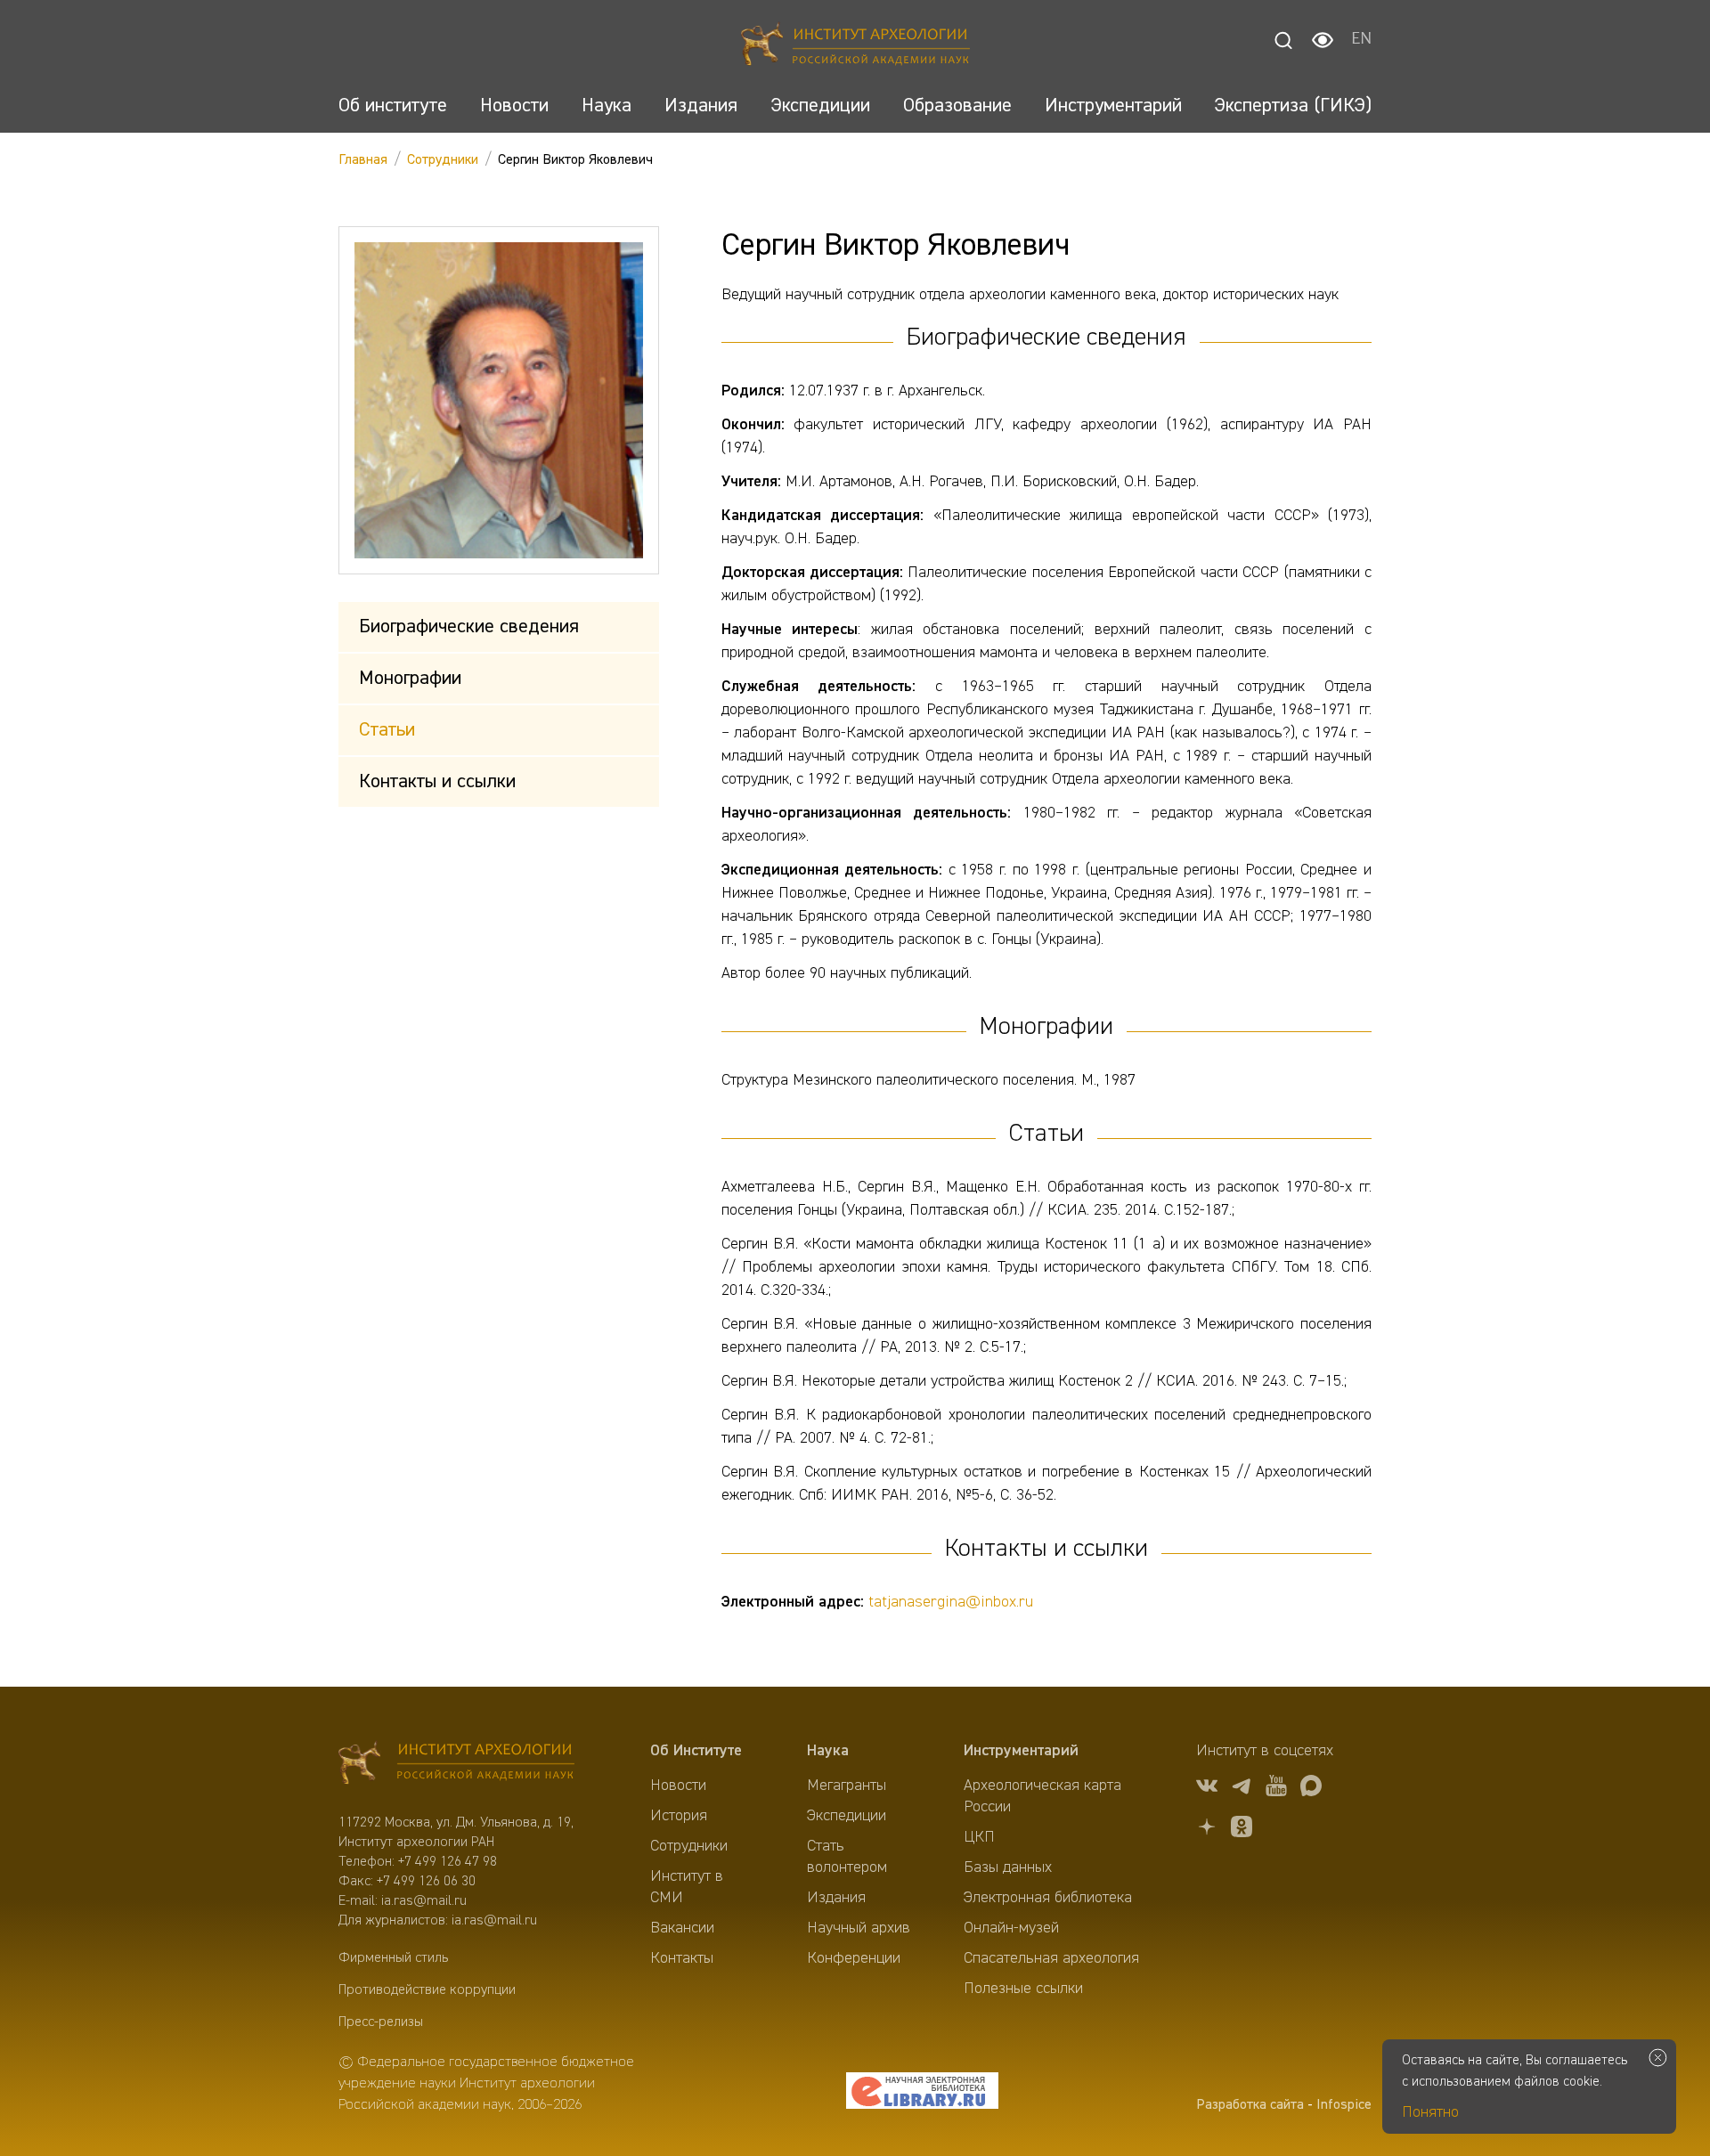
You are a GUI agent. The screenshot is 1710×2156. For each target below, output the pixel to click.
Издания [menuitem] (836, 1898)
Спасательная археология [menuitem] (1051, 1958)
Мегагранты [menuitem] (847, 1786)
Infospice (1344, 2105)
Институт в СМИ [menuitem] (687, 1887)
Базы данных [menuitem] (1008, 1867)
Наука (828, 1751)
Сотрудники (443, 160)
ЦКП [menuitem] (979, 1837)
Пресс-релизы (381, 2022)
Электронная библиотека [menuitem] (1048, 1898)
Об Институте (696, 1751)
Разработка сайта (1250, 2105)
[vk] (1207, 1789)
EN (1361, 40)
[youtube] (1276, 1789)
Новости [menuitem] (678, 1786)
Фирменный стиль (393, 1958)
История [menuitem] (679, 1816)
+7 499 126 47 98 (448, 1862)
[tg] (1242, 1789)
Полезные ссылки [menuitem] (1023, 1989)
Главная (363, 160)
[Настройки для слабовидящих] (1323, 40)
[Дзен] (1207, 1830)
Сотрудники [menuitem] (689, 1846)
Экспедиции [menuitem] (847, 1816)
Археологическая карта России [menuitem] (1042, 1796)
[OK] (1242, 1830)
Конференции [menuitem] (854, 1958)
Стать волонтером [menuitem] (847, 1857)
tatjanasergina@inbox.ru (951, 1602)
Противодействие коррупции (427, 1990)
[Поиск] (1283, 40)
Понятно (1430, 2112)
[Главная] (855, 47)
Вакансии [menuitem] (682, 1928)
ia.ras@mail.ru (424, 1901)
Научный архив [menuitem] (859, 1928)
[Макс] (1311, 1789)
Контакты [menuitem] (682, 1958)
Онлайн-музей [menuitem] (1011, 1928)
